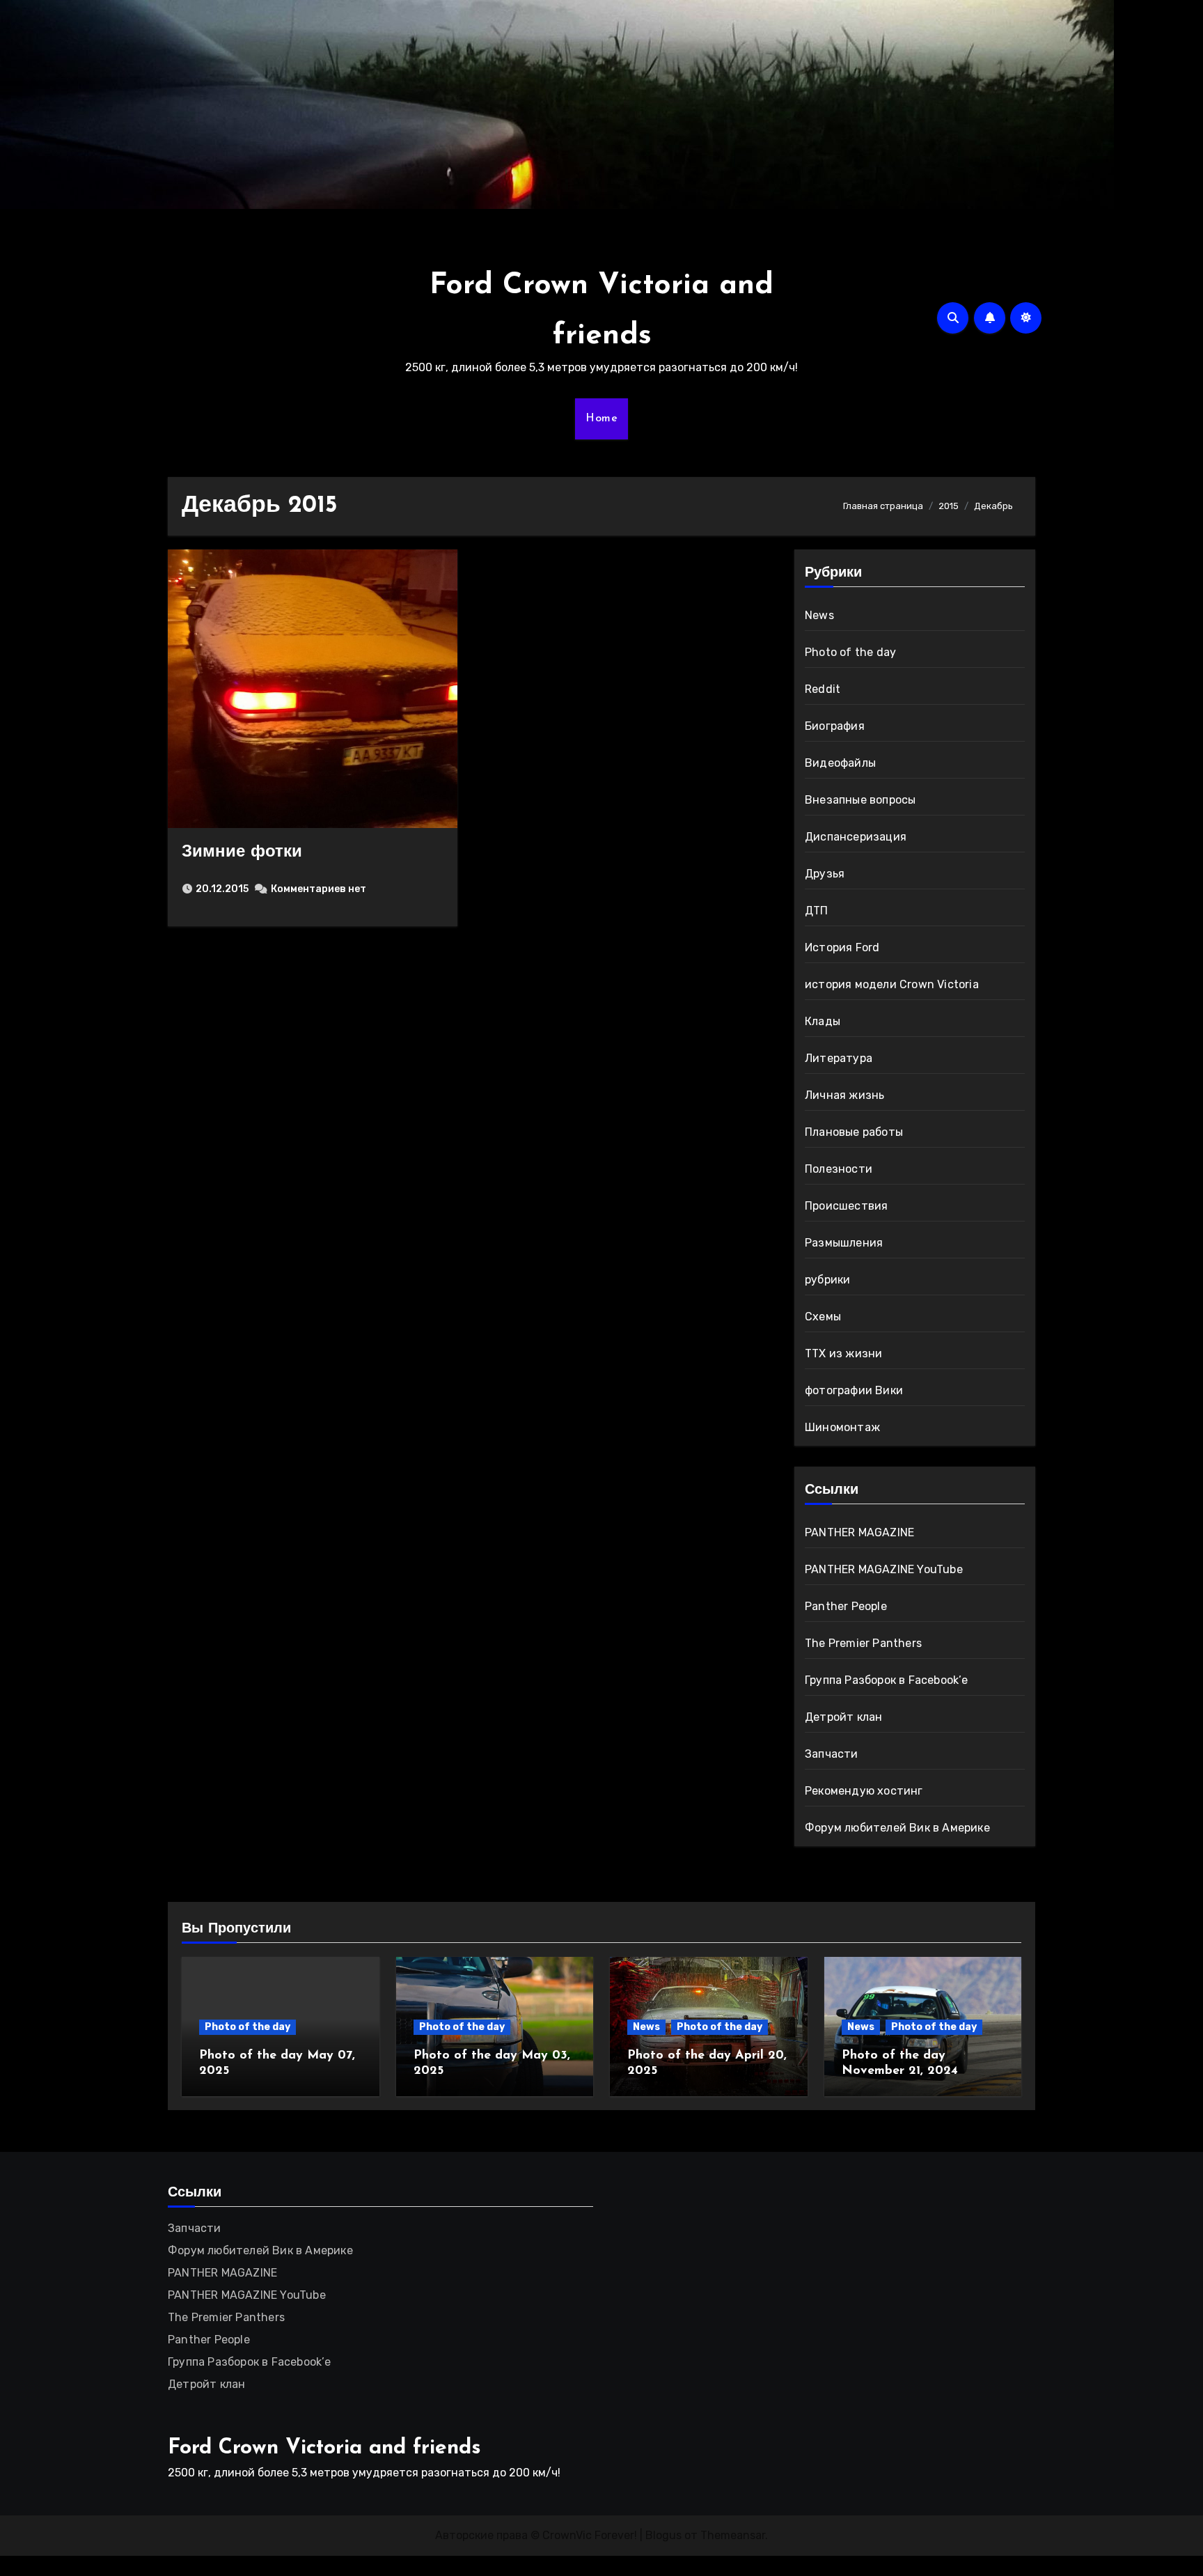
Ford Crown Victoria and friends (324, 2448)
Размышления (844, 1243)
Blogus (663, 2535)
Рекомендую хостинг (864, 1791)
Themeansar (733, 2535)
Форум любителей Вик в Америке (897, 1828)
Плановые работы (854, 1132)
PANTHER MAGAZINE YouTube (884, 1569)
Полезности (839, 1169)
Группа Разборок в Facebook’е (887, 1680)
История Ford (842, 947)
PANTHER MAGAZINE (859, 1532)
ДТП (817, 911)
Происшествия (846, 1206)
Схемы (823, 1317)
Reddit (823, 689)
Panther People (846, 1606)
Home (601, 419)
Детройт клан (843, 1717)
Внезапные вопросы (860, 800)
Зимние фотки (242, 852)
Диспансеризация (856, 837)
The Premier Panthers (863, 1643)
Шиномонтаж (842, 1427)
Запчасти (832, 1754)
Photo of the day (850, 652)
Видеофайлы (840, 763)
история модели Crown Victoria (892, 984)
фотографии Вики (854, 1390)
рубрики (827, 1280)
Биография (835, 726)
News (819, 615)
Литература (839, 1058)
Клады (823, 1021)
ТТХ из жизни (843, 1353)
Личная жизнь (844, 1095)
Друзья (825, 874)
